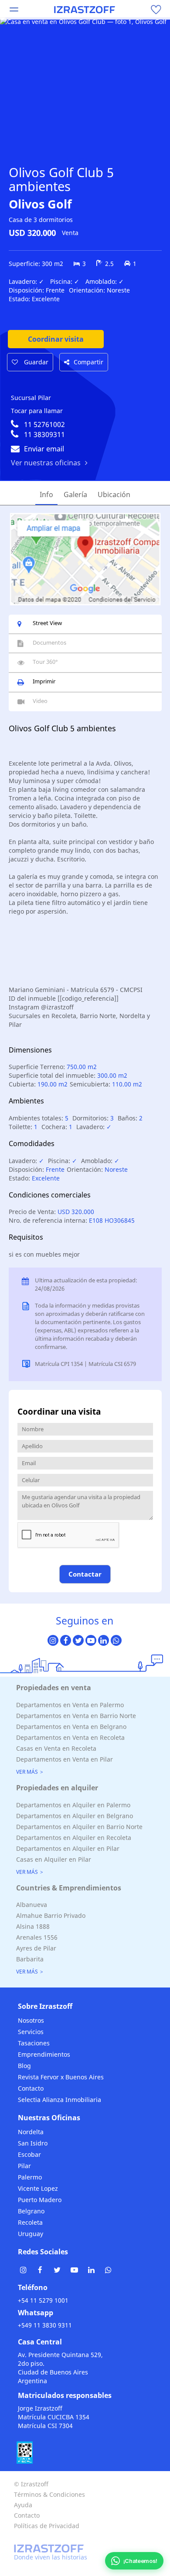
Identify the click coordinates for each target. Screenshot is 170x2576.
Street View (47, 623)
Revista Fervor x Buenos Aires (61, 2077)
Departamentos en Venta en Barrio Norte (76, 1716)
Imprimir (44, 681)
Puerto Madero (40, 2200)
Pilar (24, 2166)
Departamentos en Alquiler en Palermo (73, 1805)
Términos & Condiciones (49, 2494)
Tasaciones (34, 2043)
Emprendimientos (44, 2054)
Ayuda (23, 2505)
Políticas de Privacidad (47, 2526)
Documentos (49, 642)
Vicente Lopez (38, 2188)
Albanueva (32, 1905)
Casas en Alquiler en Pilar (54, 1859)
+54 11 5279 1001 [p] (43, 2300)
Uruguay (31, 2234)
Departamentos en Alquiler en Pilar (68, 1848)
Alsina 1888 (33, 1926)
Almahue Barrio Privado (51, 1915)
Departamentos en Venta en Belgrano (71, 1727)
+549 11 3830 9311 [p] (45, 2325)
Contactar (85, 1574)
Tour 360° (45, 662)
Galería (75, 494)
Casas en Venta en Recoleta (56, 1748)
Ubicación (114, 494)
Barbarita (30, 1959)
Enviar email (44, 449)
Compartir (88, 362)
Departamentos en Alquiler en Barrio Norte (79, 1827)
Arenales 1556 (37, 1937)
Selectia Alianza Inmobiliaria (59, 2100)
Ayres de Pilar (36, 1948)
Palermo (30, 2177)
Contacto (31, 2088)
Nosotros (31, 2020)
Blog (24, 2066)
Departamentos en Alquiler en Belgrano (75, 1816)
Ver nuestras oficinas (46, 463)
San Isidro (33, 2143)
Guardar (35, 362)
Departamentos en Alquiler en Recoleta (74, 1838)
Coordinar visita (56, 339)
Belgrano (31, 2211)
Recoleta (30, 2222)
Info (46, 494)
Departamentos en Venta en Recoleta (70, 1737)
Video (40, 701)
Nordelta (31, 2132)
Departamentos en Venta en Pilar (65, 1759)
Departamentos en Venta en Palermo (70, 1705)
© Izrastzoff (31, 2484)
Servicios (31, 2032)
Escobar (29, 2154)
